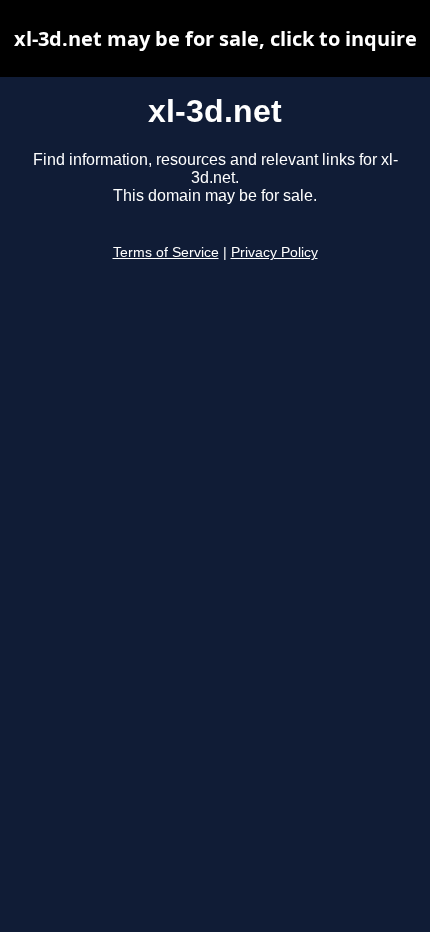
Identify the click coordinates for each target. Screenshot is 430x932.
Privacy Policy (274, 252)
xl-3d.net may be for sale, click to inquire (215, 38)
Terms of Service (166, 252)
